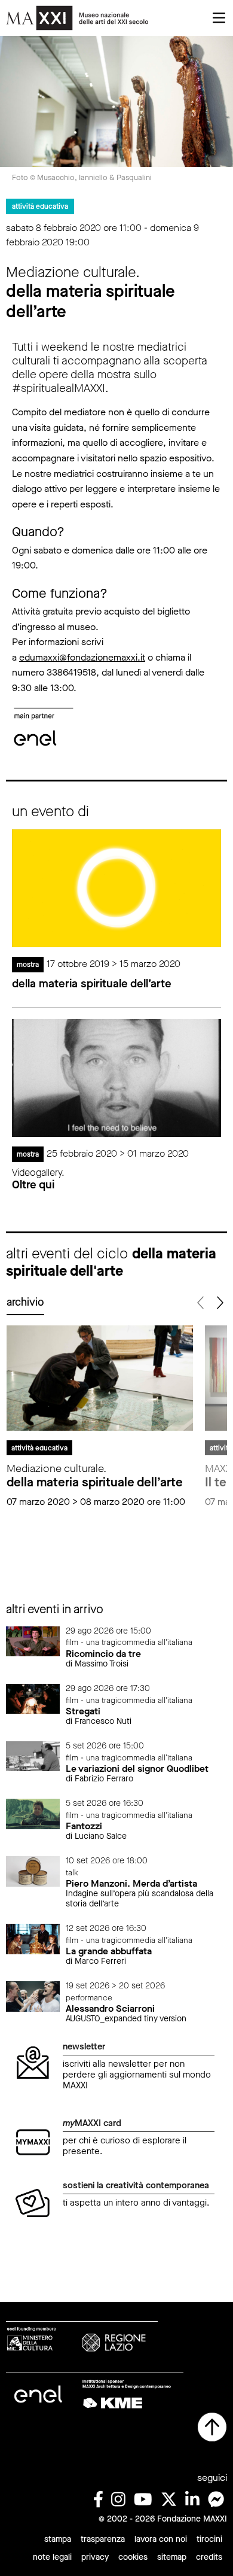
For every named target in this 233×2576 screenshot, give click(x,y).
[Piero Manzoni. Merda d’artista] (33, 1871)
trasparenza (103, 2539)
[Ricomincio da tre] (33, 1640)
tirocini (209, 2539)
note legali (52, 2557)
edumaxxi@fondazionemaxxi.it (82, 657)
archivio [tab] (25, 1302)
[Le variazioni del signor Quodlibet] (33, 1755)
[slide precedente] (201, 1303)
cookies (133, 2557)
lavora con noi (161, 2539)
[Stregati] (33, 1698)
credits (209, 2557)
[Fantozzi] (33, 1813)
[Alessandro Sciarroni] (33, 1996)
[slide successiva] (219, 1303)
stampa (58, 2539)
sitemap (172, 2557)
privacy (95, 2557)
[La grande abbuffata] (33, 1938)
